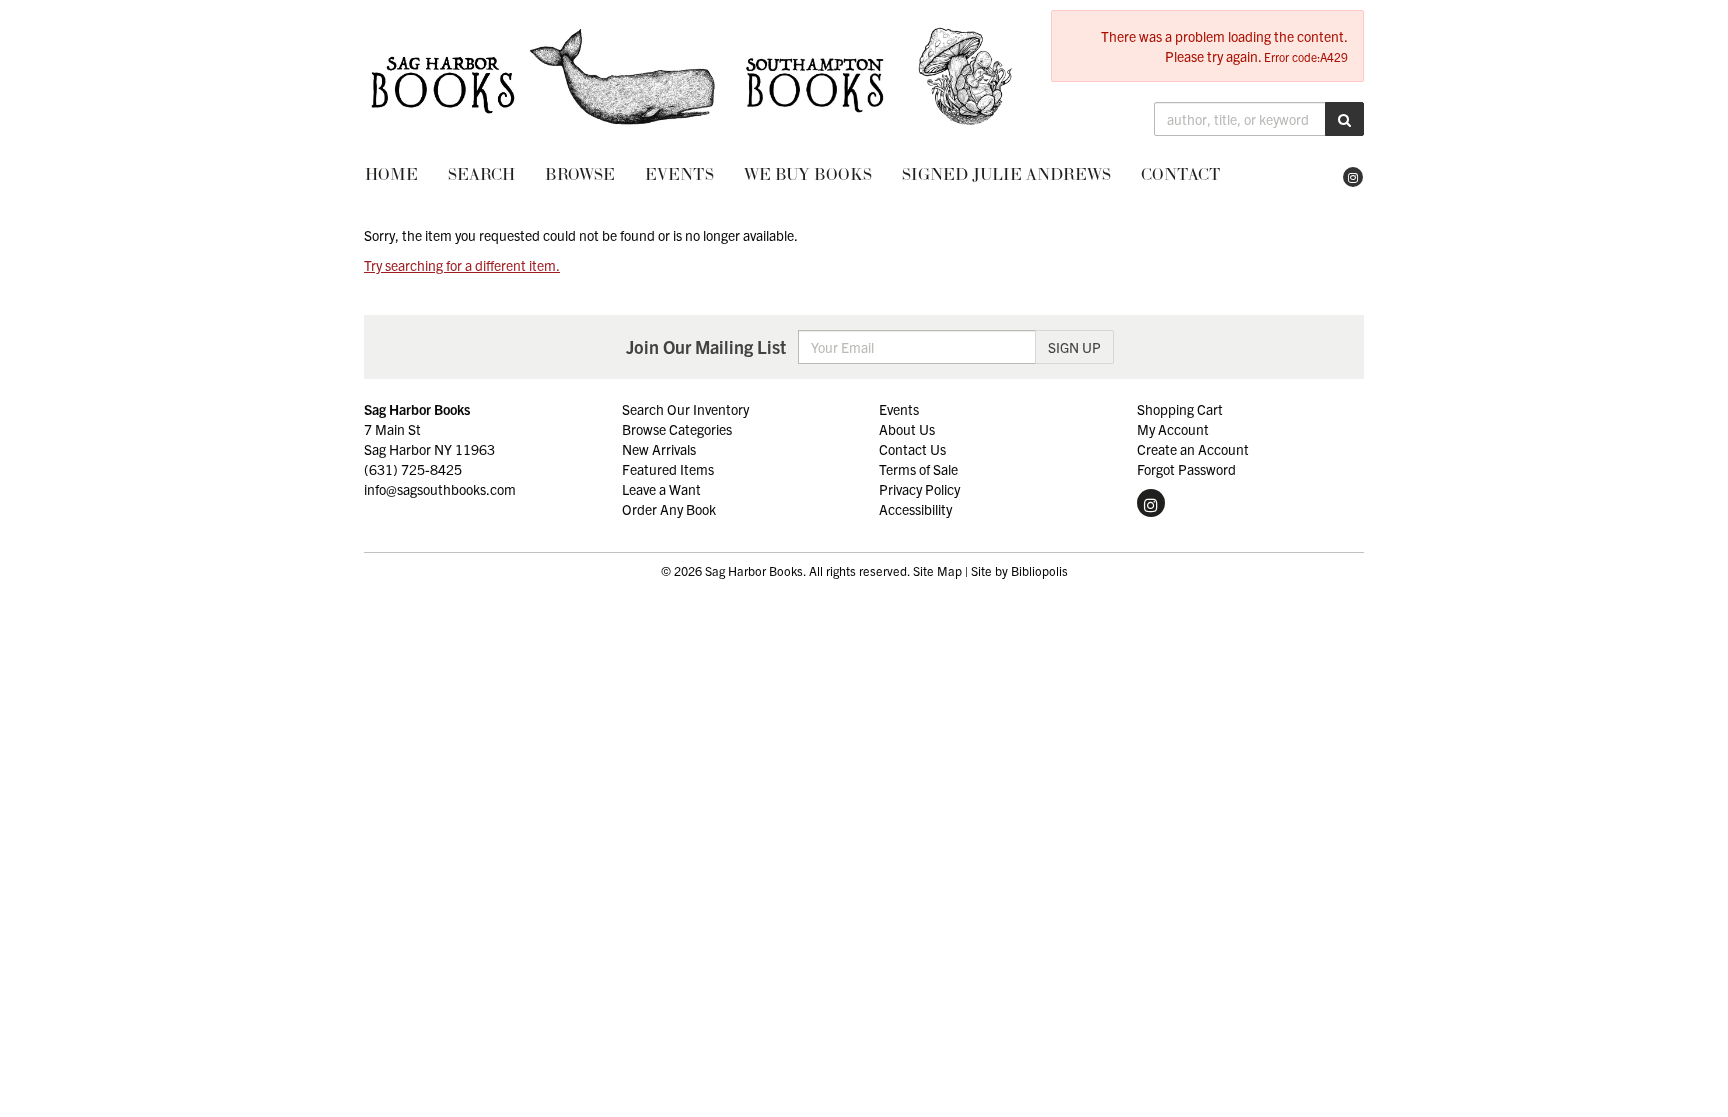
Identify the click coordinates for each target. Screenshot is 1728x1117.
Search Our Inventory (685, 409)
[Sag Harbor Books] (692, 76)
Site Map (937, 571)
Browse (580, 174)
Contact (1181, 174)
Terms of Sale (918, 469)
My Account (1173, 429)
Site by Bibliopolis (1019, 571)
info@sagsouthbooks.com (440, 489)
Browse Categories (677, 429)
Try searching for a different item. (462, 265)
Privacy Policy (919, 489)
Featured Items (668, 469)
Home (391, 174)
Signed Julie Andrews (1006, 174)
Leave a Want (661, 489)
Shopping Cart (1180, 409)
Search (481, 174)
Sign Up (1074, 347)
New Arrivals (659, 449)
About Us (907, 429)
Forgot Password (1186, 469)
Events (679, 174)
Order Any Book (669, 509)
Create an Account (1193, 449)
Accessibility (915, 509)
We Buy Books (808, 174)
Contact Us (912, 449)
